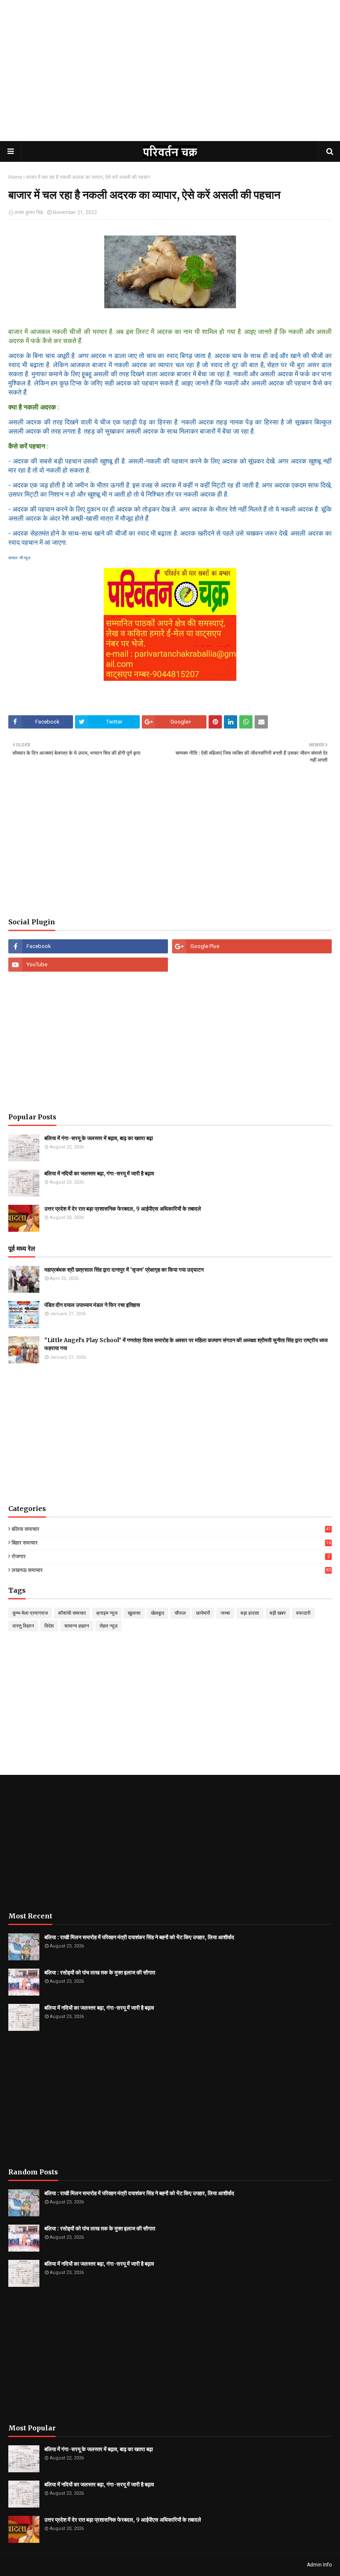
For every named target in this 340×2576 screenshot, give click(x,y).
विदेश (49, 1626)
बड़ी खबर (278, 1613)
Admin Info (319, 2565)
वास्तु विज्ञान (23, 1626)
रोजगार (171, 1556)
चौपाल (180, 1613)
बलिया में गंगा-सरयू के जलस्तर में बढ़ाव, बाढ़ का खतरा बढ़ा (99, 1138)
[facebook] (88, 946)
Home (15, 177)
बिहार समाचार (171, 1543)
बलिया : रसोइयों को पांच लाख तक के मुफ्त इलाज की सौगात (100, 1973)
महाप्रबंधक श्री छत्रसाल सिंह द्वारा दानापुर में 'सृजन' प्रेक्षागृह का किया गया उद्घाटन (124, 1270)
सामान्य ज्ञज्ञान (77, 1626)
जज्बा (225, 1613)
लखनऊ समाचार (171, 1570)
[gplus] (252, 946)
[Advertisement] (170, 79)
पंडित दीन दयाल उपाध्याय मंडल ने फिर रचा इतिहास (92, 1305)
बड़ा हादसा (250, 1613)
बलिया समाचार (171, 1529)
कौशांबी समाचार (72, 1613)
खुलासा (134, 1613)
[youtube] (88, 965)
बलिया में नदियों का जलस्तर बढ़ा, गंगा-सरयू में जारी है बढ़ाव (99, 1173)
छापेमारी (203, 1613)
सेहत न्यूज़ (108, 1626)
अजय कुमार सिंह (29, 212)
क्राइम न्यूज (107, 1613)
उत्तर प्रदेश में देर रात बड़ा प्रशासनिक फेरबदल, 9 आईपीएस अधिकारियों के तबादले (123, 1209)
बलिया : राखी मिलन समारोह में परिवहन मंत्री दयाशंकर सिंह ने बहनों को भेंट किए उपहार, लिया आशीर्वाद (139, 1937)
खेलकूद (158, 1613)
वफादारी (303, 1613)
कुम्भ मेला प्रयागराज (30, 1613)
